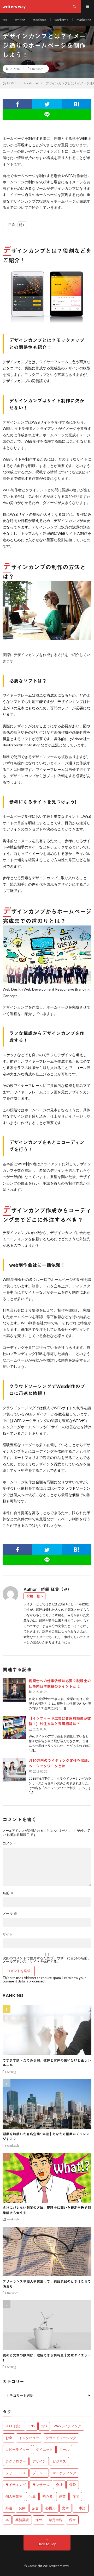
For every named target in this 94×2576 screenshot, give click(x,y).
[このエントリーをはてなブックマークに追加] (77, 104)
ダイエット (44, 2449)
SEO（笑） (14, 2426)
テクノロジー (16, 2461)
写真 (32, 2496)
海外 (39, 2520)
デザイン (39, 2461)
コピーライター (17, 2449)
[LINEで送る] (47, 115)
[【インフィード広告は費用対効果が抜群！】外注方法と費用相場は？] (14, 1728)
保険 (73, 2485)
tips (44, 2426)
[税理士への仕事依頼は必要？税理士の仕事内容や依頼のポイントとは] (14, 1690)
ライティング (16, 2485)
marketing (84, 20)
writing (20, 20)
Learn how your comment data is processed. (44, 1979)
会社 (59, 2485)
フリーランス (16, 2473)
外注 (9, 2508)
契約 (22, 2508)
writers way (60, 2566)
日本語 (81, 2508)
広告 (36, 2508)
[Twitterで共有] (47, 104)
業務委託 (22, 2520)
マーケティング (64, 2473)
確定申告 (56, 2520)
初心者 (47, 2496)
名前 (8, 1893)
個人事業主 (14, 2496)
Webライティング (67, 2426)
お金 (9, 2438)
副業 (62, 2496)
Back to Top (47, 2544)
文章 (66, 2508)
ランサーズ (41, 2485)
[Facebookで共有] (17, 104)
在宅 (76, 2496)
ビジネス (59, 2461)
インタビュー (29, 2438)
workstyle (61, 20)
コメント (9, 1843)
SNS (32, 2426)
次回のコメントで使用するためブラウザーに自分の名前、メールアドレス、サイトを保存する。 (47, 1960)
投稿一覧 (33, 1596)
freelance (40, 20)
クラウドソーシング (61, 2438)
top (5, 20)
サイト (8, 1934)
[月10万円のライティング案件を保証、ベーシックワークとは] (14, 1770)
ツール (64, 2449)
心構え (51, 2508)
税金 (72, 2520)
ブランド (39, 2473)
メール (10, 1914)
